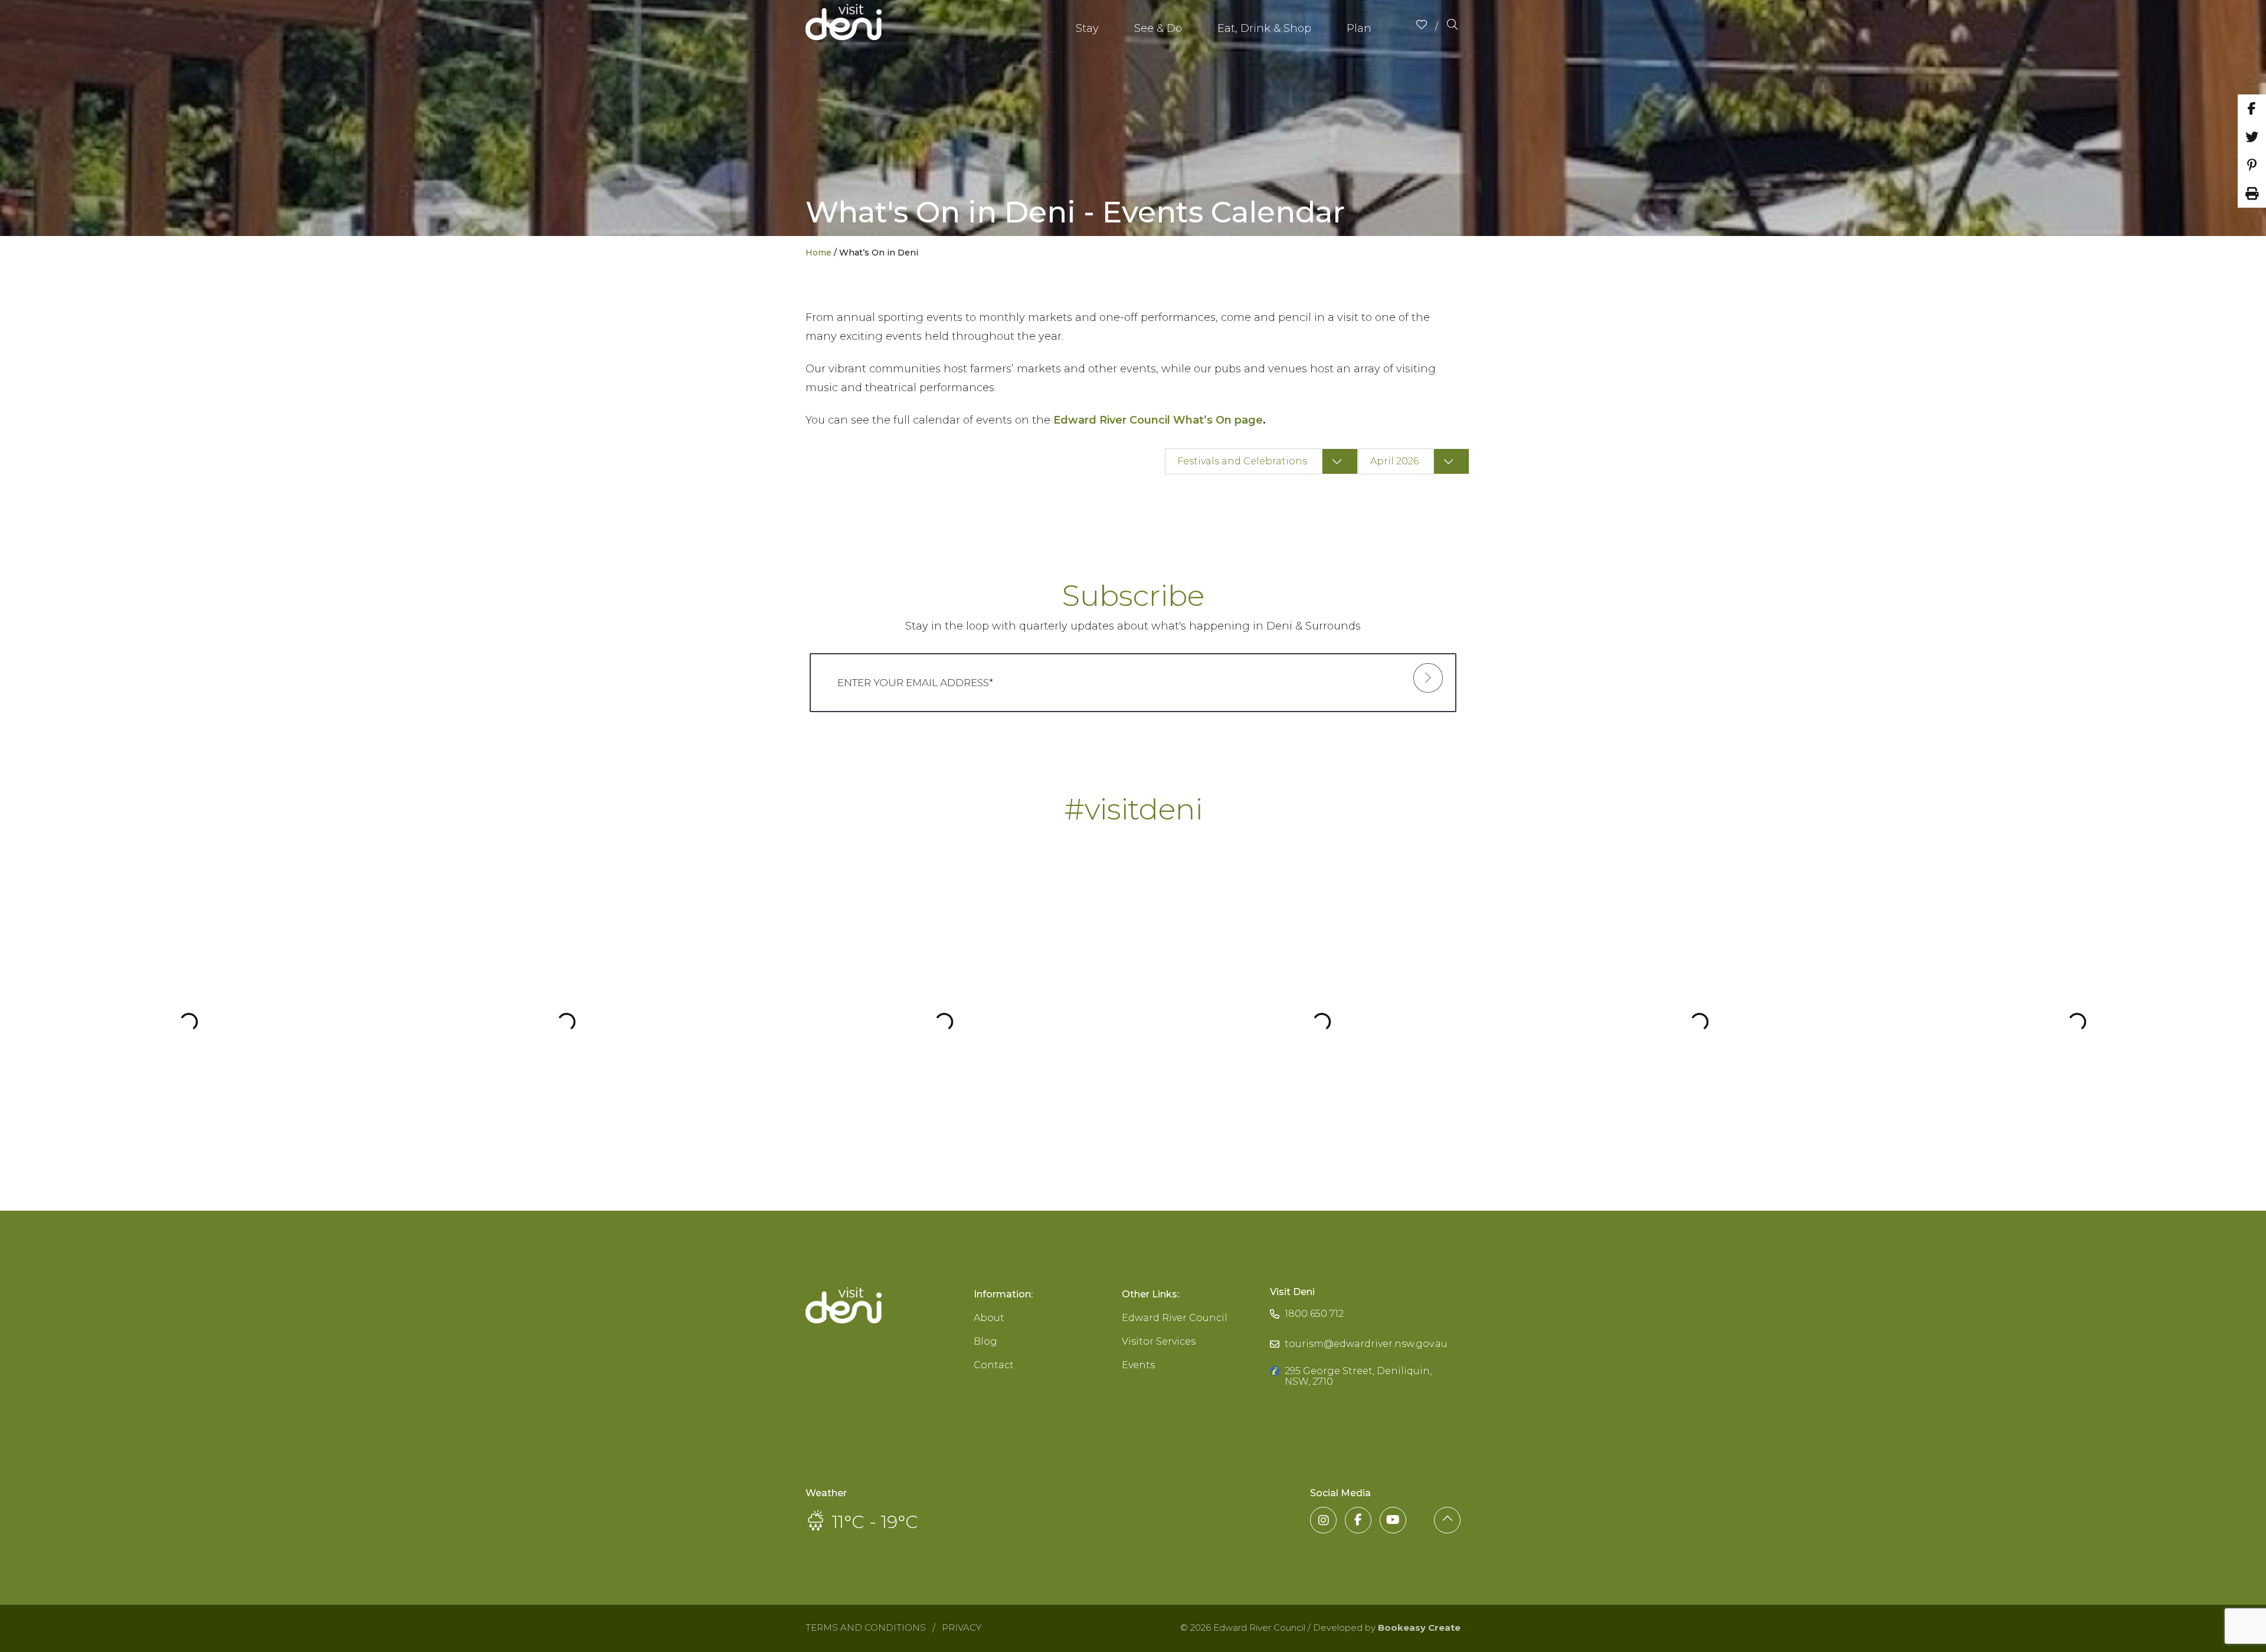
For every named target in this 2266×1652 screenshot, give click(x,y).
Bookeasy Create (1419, 1628)
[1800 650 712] (1307, 1302)
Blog (985, 1341)
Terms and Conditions (866, 1628)
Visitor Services (1159, 1341)
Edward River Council (1175, 1318)
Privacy (962, 1628)
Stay (1087, 28)
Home (818, 253)
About (989, 1318)
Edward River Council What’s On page (1158, 420)
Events (1138, 1365)
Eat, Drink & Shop (1264, 28)
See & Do (1158, 28)
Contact (994, 1365)
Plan (1359, 28)
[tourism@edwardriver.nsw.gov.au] (1359, 1333)
